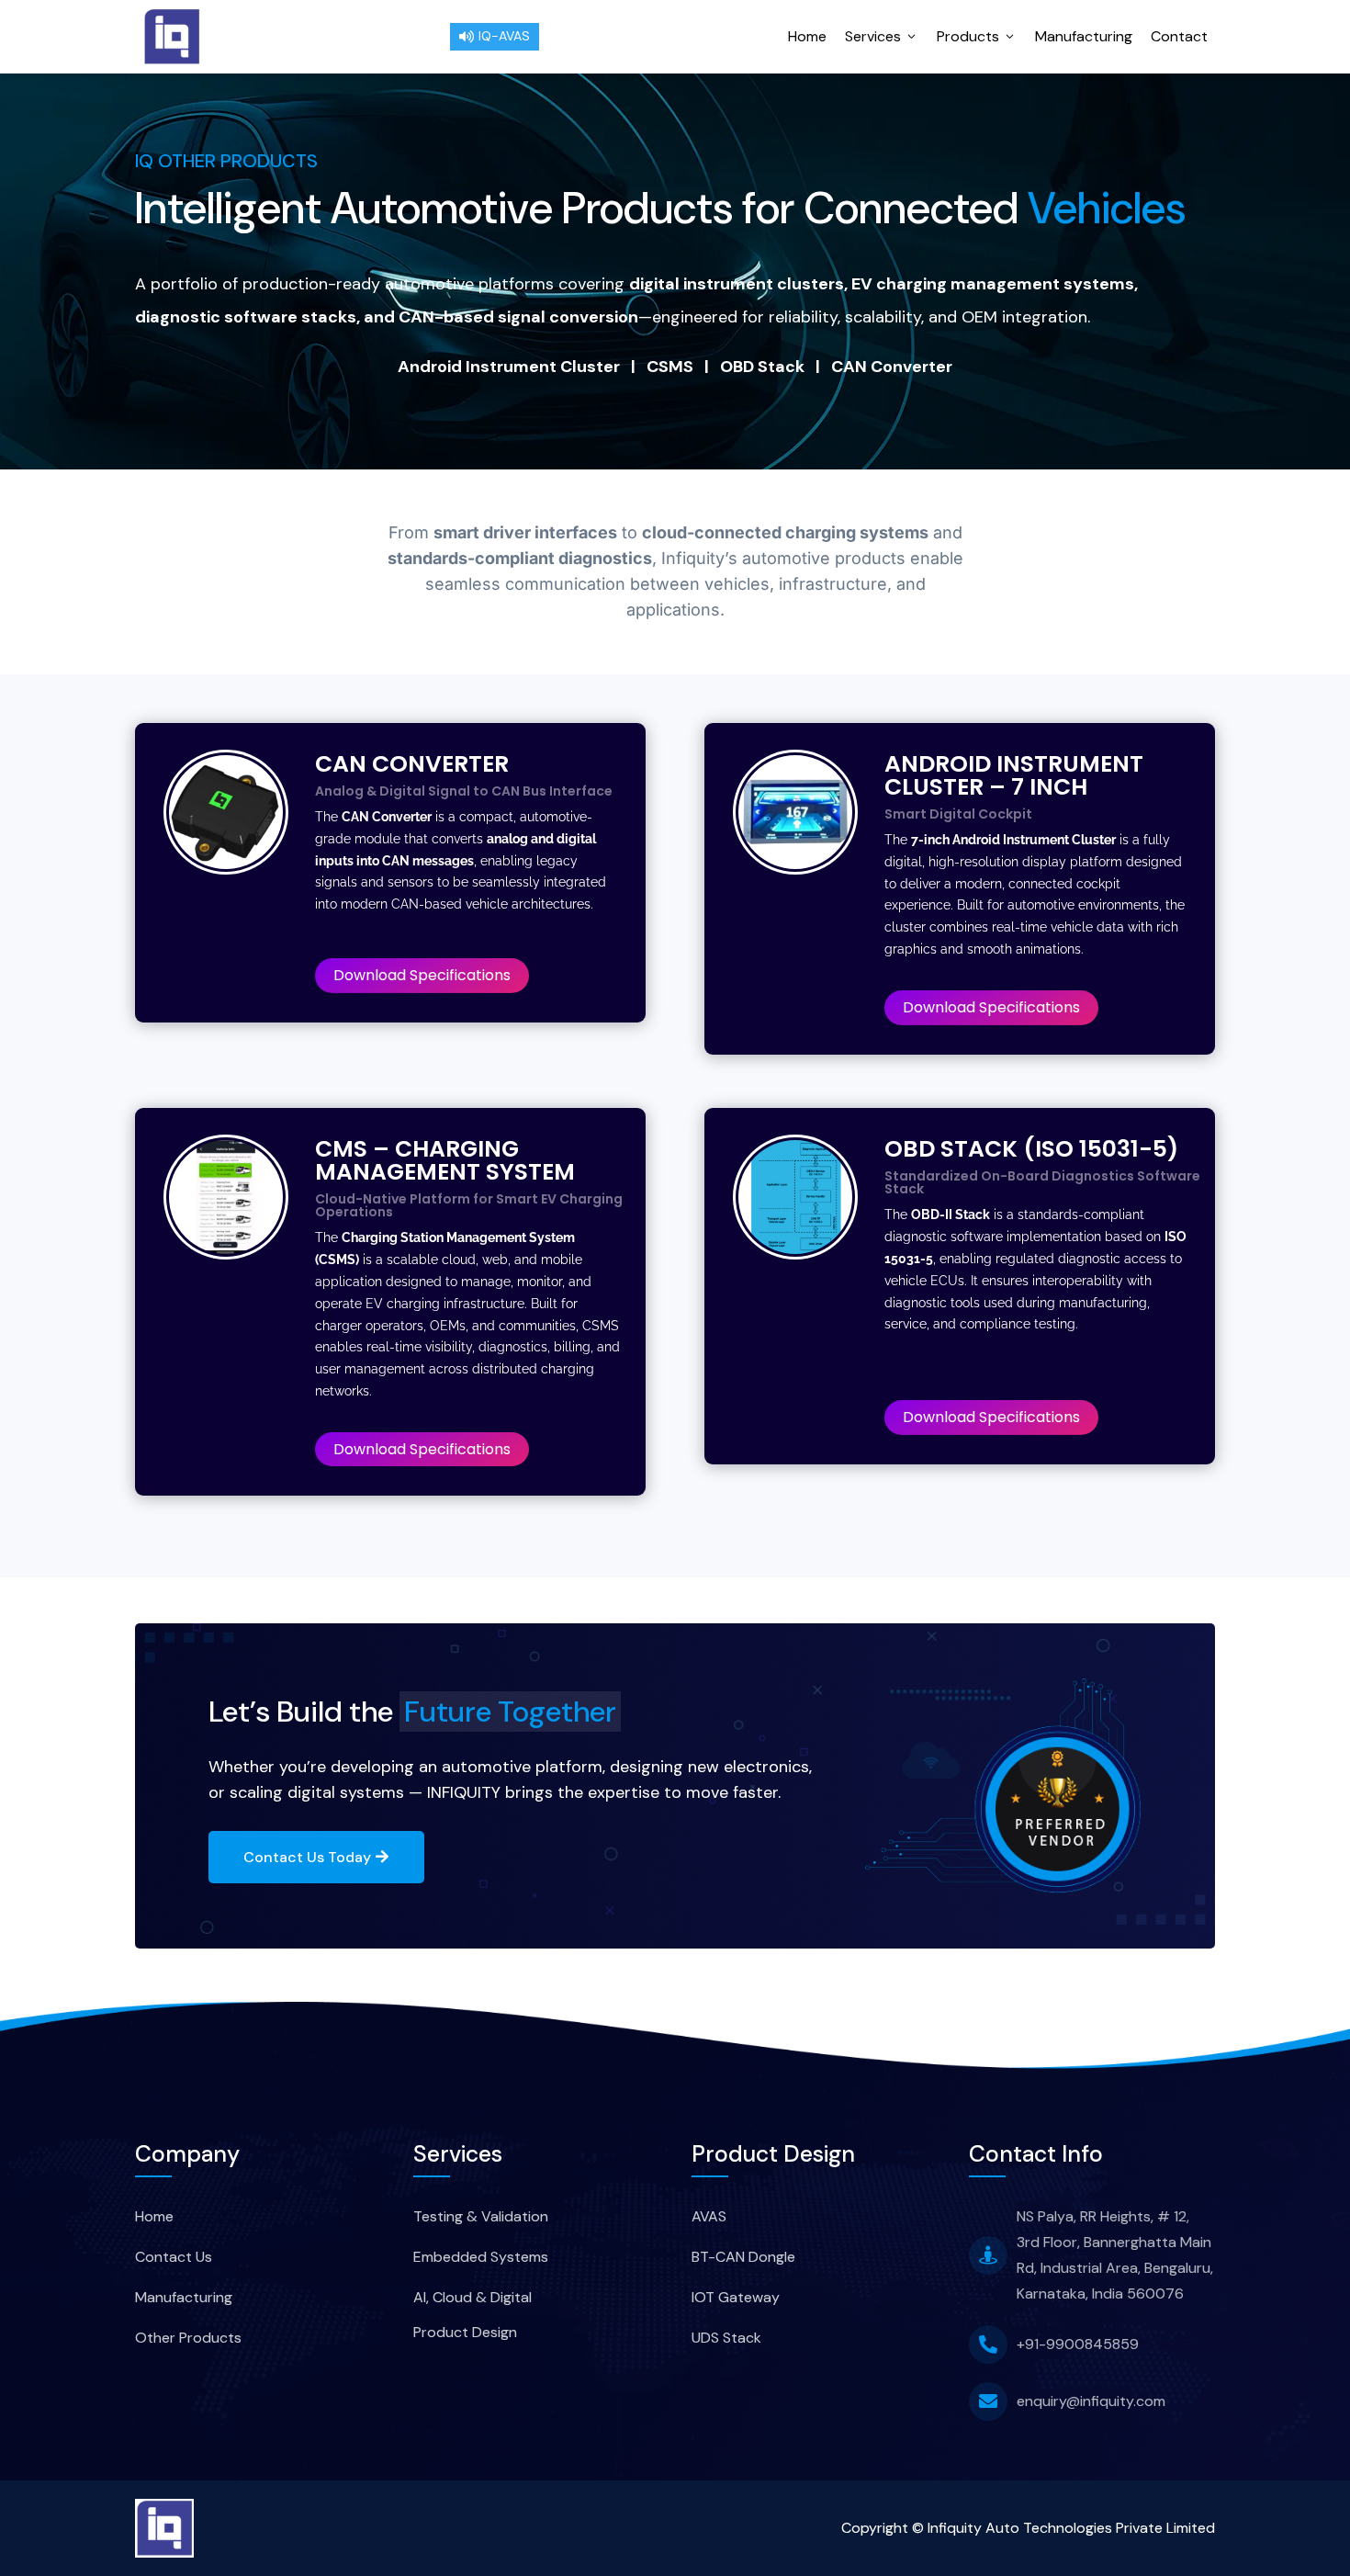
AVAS (709, 2216)
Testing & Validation (481, 2216)
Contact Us (174, 2257)
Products (977, 36)
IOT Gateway (736, 2297)
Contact (1179, 36)
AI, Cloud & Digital (472, 2297)
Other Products (188, 2338)
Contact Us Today (307, 1857)
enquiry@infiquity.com (1091, 2401)
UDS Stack (726, 2338)
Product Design (465, 2332)
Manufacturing (1084, 36)
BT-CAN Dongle (743, 2257)
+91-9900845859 (1078, 2344)
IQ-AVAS (495, 36)
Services (882, 36)
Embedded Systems (481, 2257)
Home (807, 36)
